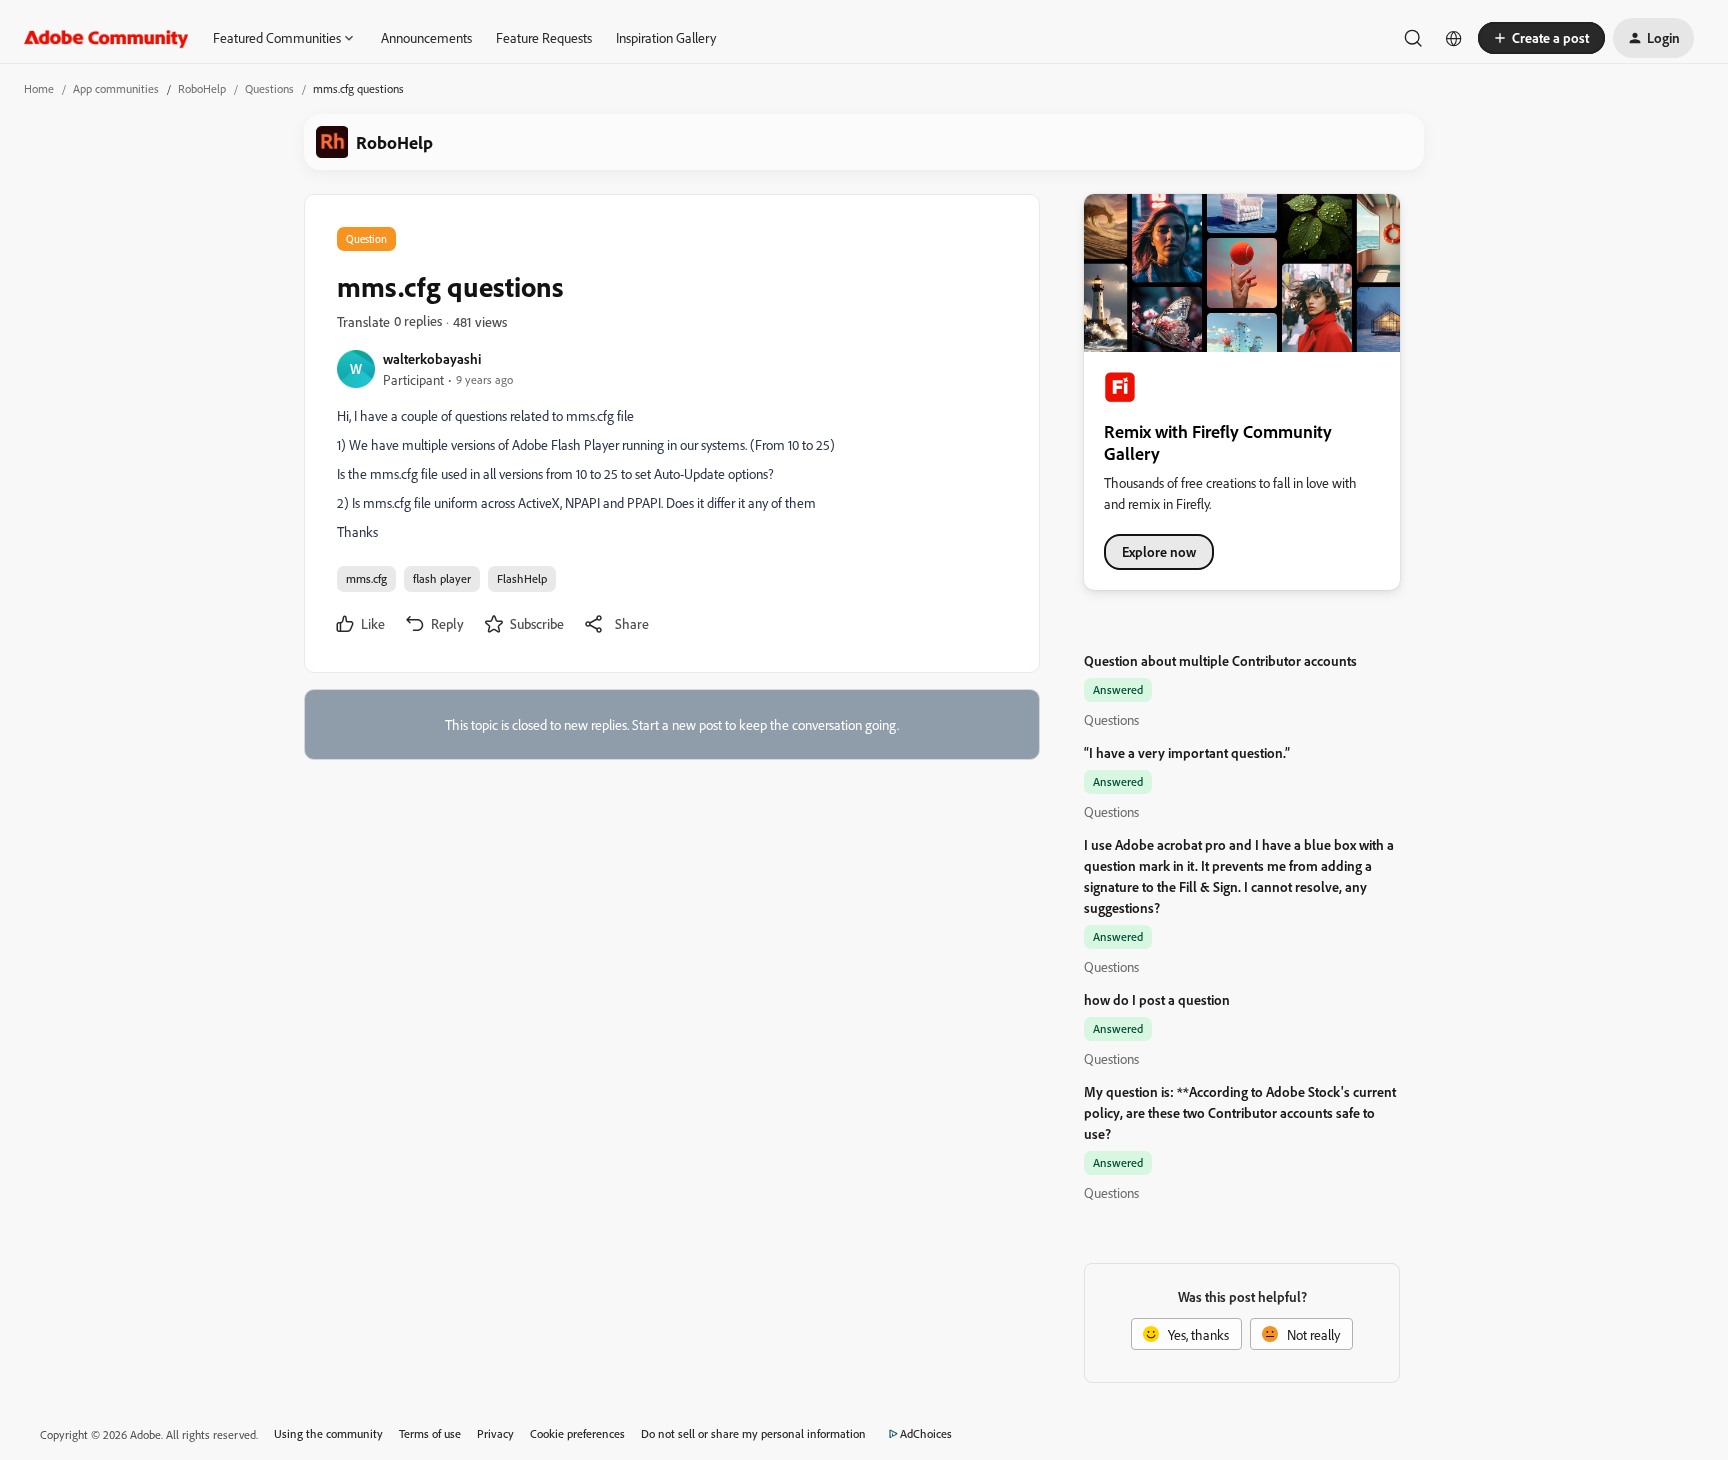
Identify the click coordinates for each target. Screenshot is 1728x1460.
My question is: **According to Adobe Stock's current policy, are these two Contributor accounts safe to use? (1240, 1112)
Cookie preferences (577, 1433)
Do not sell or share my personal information (753, 1433)
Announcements (426, 37)
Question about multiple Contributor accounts (1220, 660)
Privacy (495, 1433)
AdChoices (926, 1433)
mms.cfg (366, 578)
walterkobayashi (432, 358)
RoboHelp (202, 88)
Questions (269, 88)
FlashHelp (522, 578)
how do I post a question (1157, 999)
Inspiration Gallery (666, 37)
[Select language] (1454, 38)
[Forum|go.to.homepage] (106, 38)
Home (39, 88)
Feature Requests (544, 37)
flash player (442, 578)
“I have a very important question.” (1187, 752)
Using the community (328, 1433)
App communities (116, 88)
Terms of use (430, 1433)
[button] (1541, 38)
